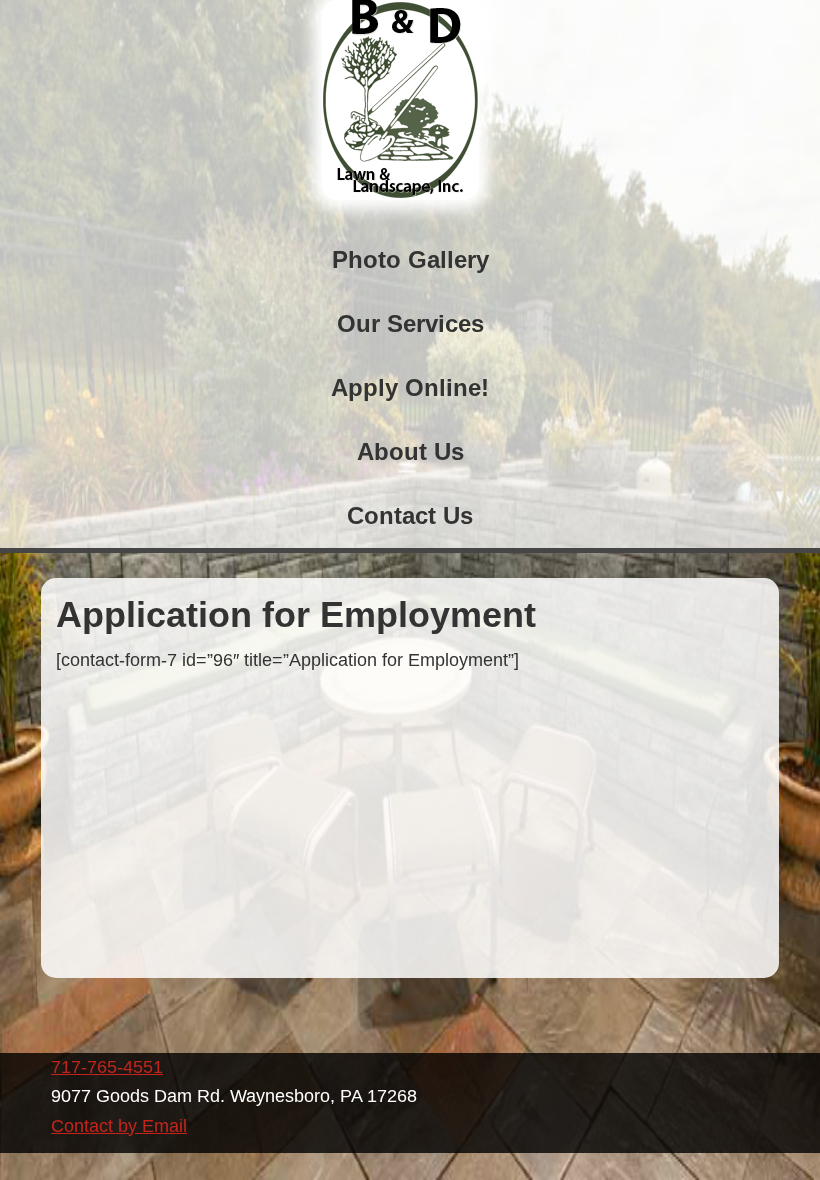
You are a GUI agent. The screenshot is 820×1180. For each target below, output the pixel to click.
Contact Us (410, 515)
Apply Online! (410, 387)
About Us (410, 451)
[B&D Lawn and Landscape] (400, 194)
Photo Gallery (410, 259)
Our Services (410, 323)
